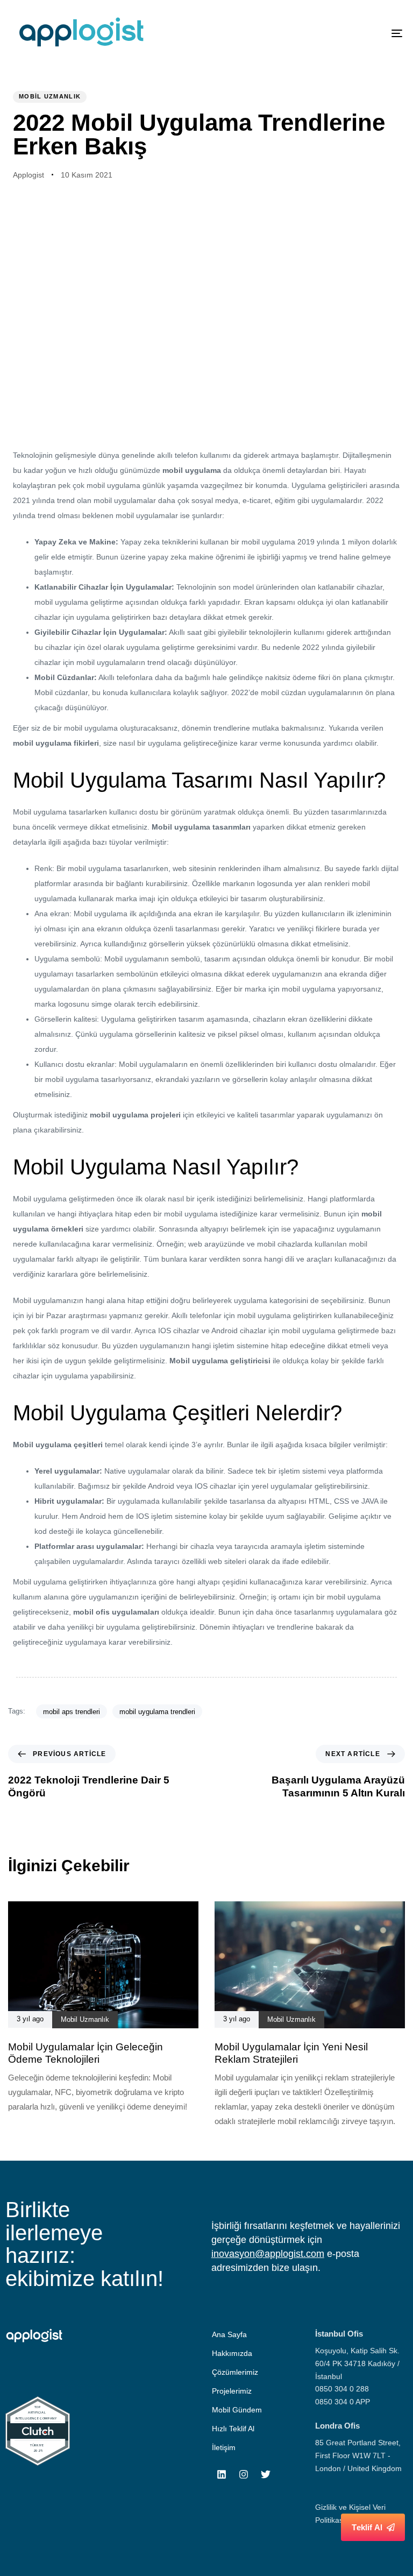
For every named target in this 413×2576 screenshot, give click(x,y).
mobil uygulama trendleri (157, 1712)
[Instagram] (244, 2474)
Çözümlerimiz (235, 2372)
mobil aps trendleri (72, 1712)
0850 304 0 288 (342, 2389)
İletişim (224, 2447)
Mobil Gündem (237, 2410)
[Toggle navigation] (337, 33)
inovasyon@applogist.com (268, 2254)
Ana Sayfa (229, 2334)
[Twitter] (266, 2474)
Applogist (29, 175)
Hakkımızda (232, 2353)
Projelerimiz (232, 2391)
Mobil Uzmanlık (50, 96)
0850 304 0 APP (343, 2402)
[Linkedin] (222, 2474)
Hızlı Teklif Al (233, 2429)
